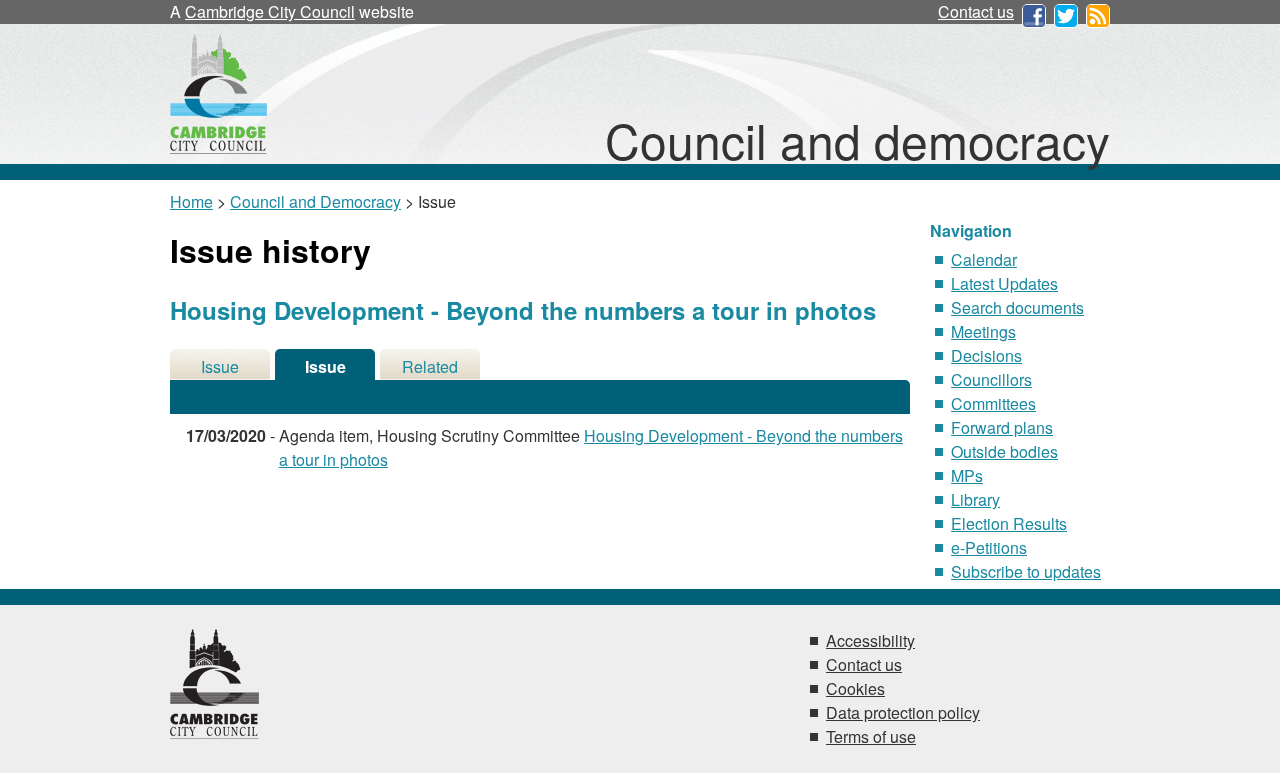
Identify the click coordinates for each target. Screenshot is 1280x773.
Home (191, 201)
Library (975, 499)
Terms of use (871, 736)
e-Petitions (989, 547)
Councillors (991, 379)
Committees (993, 403)
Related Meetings (430, 367)
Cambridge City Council (270, 11)
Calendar (984, 259)
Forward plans (1002, 427)
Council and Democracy (315, 201)
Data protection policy (903, 712)
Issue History (325, 367)
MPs (967, 475)
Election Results (1009, 523)
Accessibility (870, 640)
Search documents (1017, 307)
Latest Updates (1004, 283)
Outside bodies (1004, 451)
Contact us (976, 11)
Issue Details (220, 367)
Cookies (855, 688)
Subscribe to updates (1026, 571)
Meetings (983, 331)
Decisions (986, 355)
